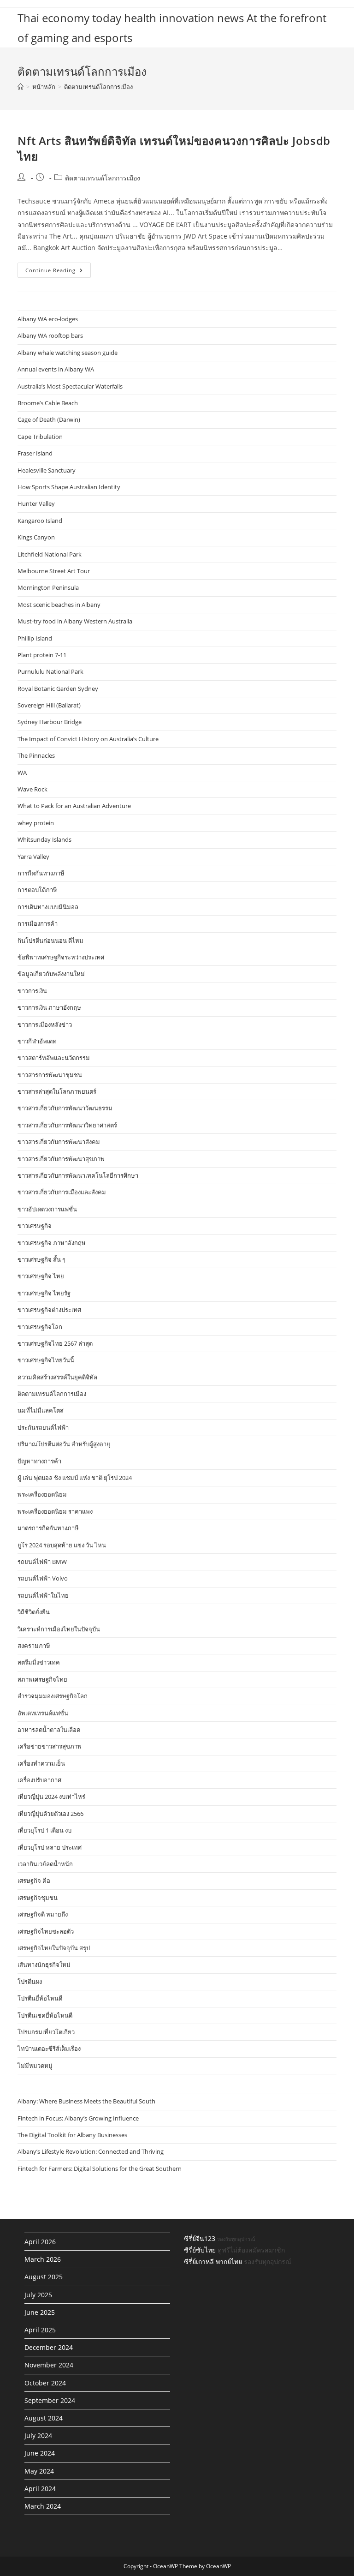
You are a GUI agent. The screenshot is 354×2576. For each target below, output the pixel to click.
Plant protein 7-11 (42, 655)
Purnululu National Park (50, 671)
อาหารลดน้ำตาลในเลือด (49, 1730)
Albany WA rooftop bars (50, 335)
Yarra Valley (33, 857)
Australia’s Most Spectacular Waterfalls (70, 386)
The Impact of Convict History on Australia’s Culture (88, 739)
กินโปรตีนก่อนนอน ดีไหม (50, 941)
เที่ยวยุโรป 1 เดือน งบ (44, 1830)
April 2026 (40, 2242)
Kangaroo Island (40, 521)
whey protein (36, 823)
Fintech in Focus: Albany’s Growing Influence (78, 2118)
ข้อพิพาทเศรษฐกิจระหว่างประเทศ (61, 957)
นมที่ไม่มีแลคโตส (41, 1410)
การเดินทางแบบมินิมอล (48, 907)
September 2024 (50, 2400)
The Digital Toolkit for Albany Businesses (72, 2135)
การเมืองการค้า (38, 923)
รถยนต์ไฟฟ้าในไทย (43, 1595)
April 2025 (40, 2330)
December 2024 (49, 2347)
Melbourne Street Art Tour (54, 571)
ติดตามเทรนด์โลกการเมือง (98, 87)
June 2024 (40, 2453)
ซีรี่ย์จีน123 (200, 2238)
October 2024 (45, 2383)
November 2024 (49, 2365)
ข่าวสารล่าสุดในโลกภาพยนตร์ (57, 1091)
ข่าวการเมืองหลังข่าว (45, 1024)
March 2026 (43, 2259)
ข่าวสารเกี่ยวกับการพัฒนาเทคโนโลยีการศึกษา (78, 1175)
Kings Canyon (36, 537)
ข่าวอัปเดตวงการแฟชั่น (47, 1209)
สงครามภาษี (34, 1646)
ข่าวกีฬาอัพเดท (37, 1041)
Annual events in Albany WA (56, 369)
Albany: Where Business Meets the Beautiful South (86, 2101)
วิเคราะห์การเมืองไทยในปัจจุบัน (59, 1629)
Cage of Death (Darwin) (49, 419)
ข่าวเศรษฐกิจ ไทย (41, 1276)
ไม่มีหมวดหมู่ (35, 2066)
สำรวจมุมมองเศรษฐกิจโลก (53, 1696)
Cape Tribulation (40, 437)
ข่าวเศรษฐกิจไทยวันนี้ (46, 1360)
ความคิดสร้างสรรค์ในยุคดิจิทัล (57, 1377)
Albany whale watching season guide (68, 353)
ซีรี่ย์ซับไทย (200, 2250)
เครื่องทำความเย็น (41, 1763)
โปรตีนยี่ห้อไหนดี (40, 1998)
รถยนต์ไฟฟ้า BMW (42, 1562)
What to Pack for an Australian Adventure (74, 806)
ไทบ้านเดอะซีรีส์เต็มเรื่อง (49, 2049)
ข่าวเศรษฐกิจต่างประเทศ (49, 1310)
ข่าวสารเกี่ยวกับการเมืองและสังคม (62, 1192)
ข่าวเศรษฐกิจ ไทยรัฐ (44, 1293)
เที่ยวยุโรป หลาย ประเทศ (50, 1847)
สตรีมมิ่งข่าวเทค (39, 1662)
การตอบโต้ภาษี (37, 890)
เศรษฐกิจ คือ (34, 1881)
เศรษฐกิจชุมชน (38, 1898)
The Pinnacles (36, 755)
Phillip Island (35, 638)
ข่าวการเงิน (32, 991)
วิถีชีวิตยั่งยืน (34, 1612)
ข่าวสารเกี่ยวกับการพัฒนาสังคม (59, 1142)
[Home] (21, 87)
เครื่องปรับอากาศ (39, 1780)
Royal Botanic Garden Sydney (58, 689)
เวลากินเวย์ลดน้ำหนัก (45, 1864)
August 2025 (44, 2277)
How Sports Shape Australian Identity (69, 487)
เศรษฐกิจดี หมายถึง (43, 1914)
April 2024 (40, 2489)
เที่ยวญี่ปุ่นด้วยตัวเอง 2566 (50, 1814)
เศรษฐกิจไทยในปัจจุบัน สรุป (54, 1948)
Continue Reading (58, 272)
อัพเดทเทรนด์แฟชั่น (43, 1713)
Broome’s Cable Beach (48, 403)
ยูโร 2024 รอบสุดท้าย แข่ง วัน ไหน (62, 1545)
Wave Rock (32, 789)
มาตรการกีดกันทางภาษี (48, 1528)
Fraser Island (35, 453)
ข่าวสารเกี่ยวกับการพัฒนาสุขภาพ (61, 1159)
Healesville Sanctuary (47, 470)
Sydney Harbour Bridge (50, 722)
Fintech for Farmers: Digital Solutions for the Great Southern (100, 2169)
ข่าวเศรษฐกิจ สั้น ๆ (41, 1259)
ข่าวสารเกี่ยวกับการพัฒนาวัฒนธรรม (65, 1108)
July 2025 (38, 2295)
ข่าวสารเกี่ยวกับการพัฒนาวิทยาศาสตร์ (67, 1125)
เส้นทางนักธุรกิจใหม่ (44, 1965)
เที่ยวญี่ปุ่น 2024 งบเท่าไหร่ (51, 1797)
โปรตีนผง (30, 1982)
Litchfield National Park (50, 554)
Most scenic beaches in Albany (59, 605)
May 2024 (39, 2471)
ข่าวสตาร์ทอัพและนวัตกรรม (54, 1058)
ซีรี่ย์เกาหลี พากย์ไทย (213, 2261)
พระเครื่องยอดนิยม (42, 1494)
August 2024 (44, 2418)
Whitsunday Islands (44, 839)
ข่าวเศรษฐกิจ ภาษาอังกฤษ (52, 1243)
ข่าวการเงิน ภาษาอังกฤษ (49, 1007)
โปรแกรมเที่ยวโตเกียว (46, 2032)
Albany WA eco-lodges (48, 319)
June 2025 (40, 2312)
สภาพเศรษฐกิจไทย (42, 1679)
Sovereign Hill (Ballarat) (49, 705)
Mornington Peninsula (48, 587)
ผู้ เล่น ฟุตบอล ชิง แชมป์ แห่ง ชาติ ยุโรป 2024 (75, 1478)
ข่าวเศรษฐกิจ (35, 1226)
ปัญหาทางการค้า (39, 1461)
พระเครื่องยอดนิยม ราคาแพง (55, 1511)
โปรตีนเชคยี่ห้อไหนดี (45, 2015)
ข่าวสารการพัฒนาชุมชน (50, 1075)
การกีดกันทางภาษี (41, 873)
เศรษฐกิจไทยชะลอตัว (46, 1931)
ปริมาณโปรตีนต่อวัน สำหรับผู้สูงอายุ (64, 1444)
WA (22, 773)
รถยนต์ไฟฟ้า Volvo (43, 1578)
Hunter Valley (36, 503)
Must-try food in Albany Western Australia (75, 621)
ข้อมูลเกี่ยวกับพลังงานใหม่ (51, 974)
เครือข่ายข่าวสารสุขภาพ (50, 1746)
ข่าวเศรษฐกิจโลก (40, 1327)
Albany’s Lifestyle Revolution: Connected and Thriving (91, 2151)
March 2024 (43, 2506)
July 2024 (38, 2435)
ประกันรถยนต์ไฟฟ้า (43, 1427)
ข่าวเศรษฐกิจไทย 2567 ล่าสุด (55, 1343)
